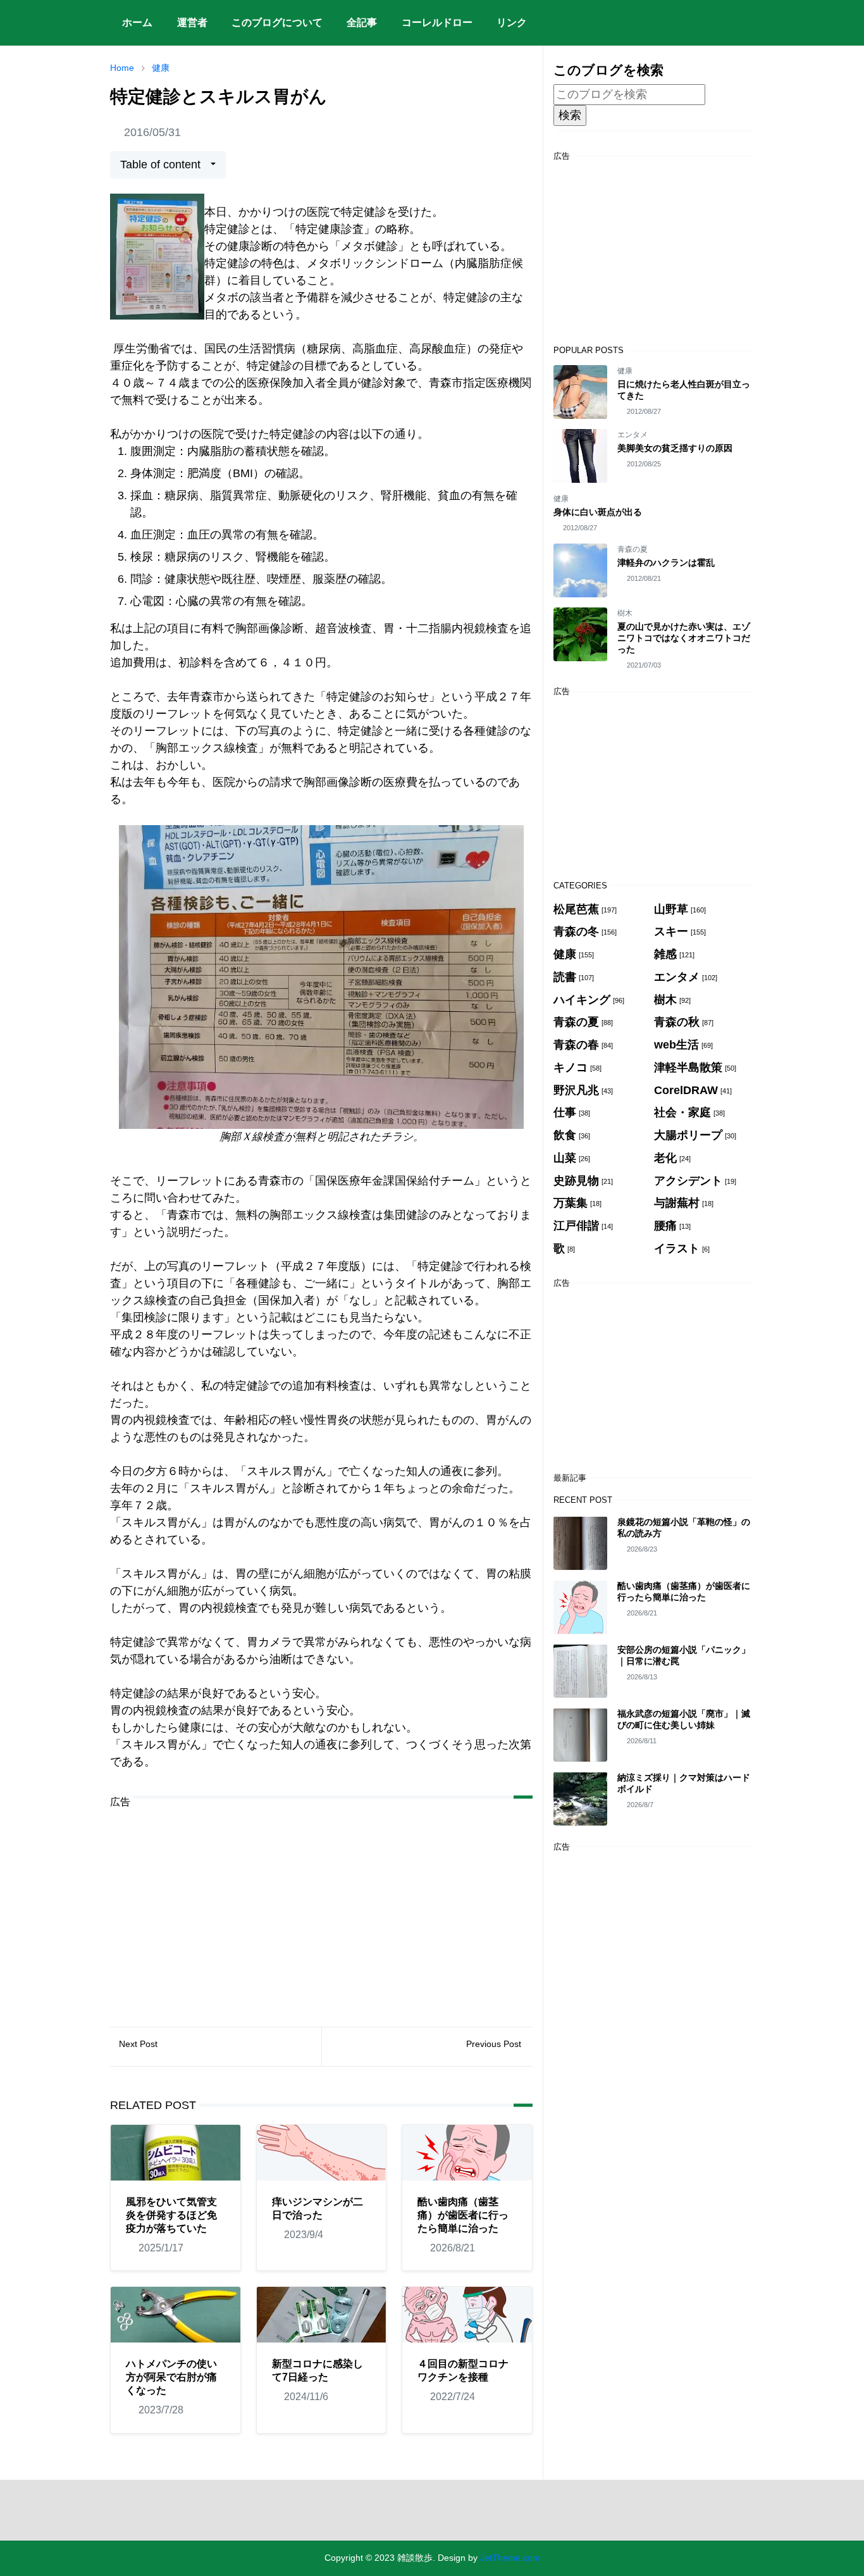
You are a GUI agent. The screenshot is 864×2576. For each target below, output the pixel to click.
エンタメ (633, 435)
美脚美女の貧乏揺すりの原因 (675, 448)
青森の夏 (633, 549)
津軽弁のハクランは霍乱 (666, 563)
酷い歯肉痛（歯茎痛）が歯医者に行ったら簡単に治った (463, 2215)
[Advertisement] (321, 1908)
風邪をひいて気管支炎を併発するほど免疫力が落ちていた (171, 2215)
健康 (625, 371)
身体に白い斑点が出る (598, 512)
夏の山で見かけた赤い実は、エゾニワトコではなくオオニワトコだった (684, 638)
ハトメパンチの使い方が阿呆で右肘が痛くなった (171, 2377)
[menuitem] (137, 23)
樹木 (625, 613)
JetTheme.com (510, 2558)
